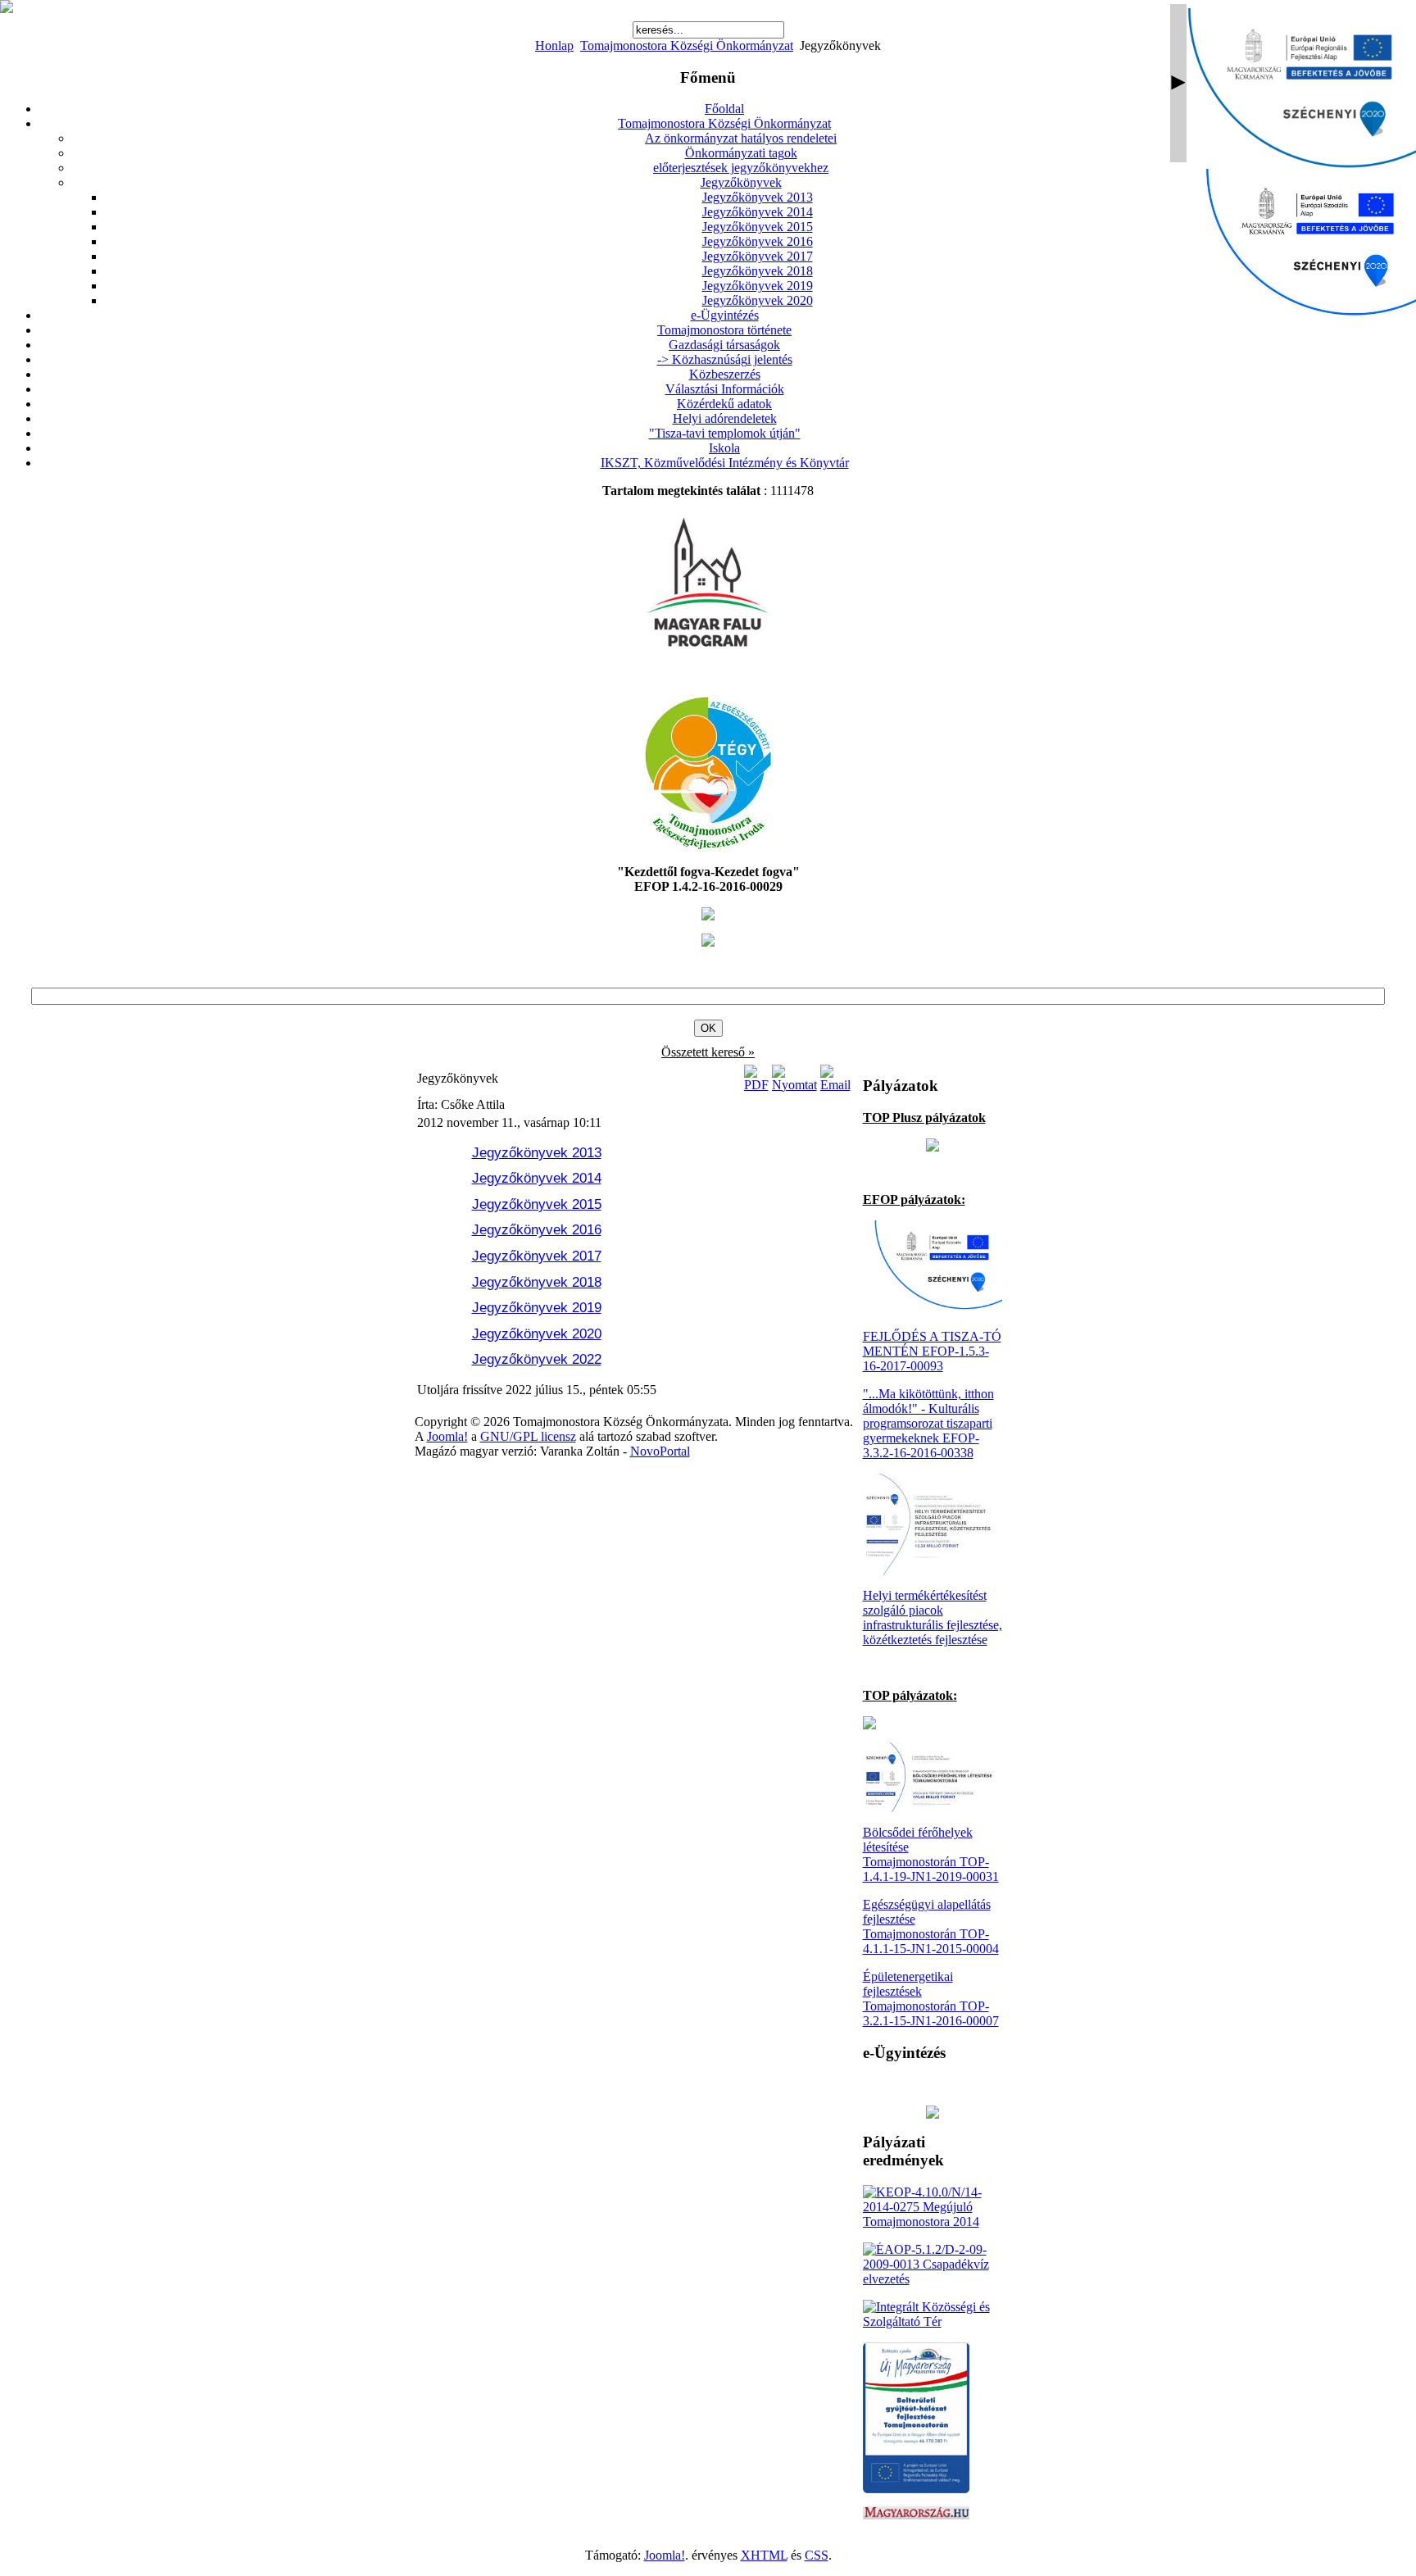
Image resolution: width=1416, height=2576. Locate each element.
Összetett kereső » (708, 1052)
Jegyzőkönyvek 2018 (537, 1282)
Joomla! (447, 1436)
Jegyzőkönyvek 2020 (537, 1334)
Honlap (554, 45)
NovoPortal (660, 1451)
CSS (817, 2555)
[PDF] (756, 1085)
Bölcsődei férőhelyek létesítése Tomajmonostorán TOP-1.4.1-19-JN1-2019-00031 (931, 1854)
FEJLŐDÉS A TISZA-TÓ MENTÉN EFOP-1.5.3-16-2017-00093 (932, 1351)
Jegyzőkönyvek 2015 (537, 1204)
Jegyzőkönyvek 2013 (537, 1153)
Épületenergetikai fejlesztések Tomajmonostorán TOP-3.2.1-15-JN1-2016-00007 (931, 1999)
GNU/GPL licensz (528, 1436)
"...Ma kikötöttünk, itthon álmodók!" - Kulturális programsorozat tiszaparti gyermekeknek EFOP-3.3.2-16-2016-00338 (928, 1423)
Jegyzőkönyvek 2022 (537, 1359)
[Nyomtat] (794, 1085)
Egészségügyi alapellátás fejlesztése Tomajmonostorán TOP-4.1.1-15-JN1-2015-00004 (931, 1926)
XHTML (764, 2555)
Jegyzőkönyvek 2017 (537, 1256)
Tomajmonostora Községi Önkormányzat (687, 45)
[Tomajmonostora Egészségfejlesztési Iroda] (708, 847)
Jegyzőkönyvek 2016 (537, 1230)
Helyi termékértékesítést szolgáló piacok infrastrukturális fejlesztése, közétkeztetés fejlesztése (933, 1617)
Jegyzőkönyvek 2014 (537, 1178)
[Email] (835, 1085)
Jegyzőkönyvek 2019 (537, 1308)
